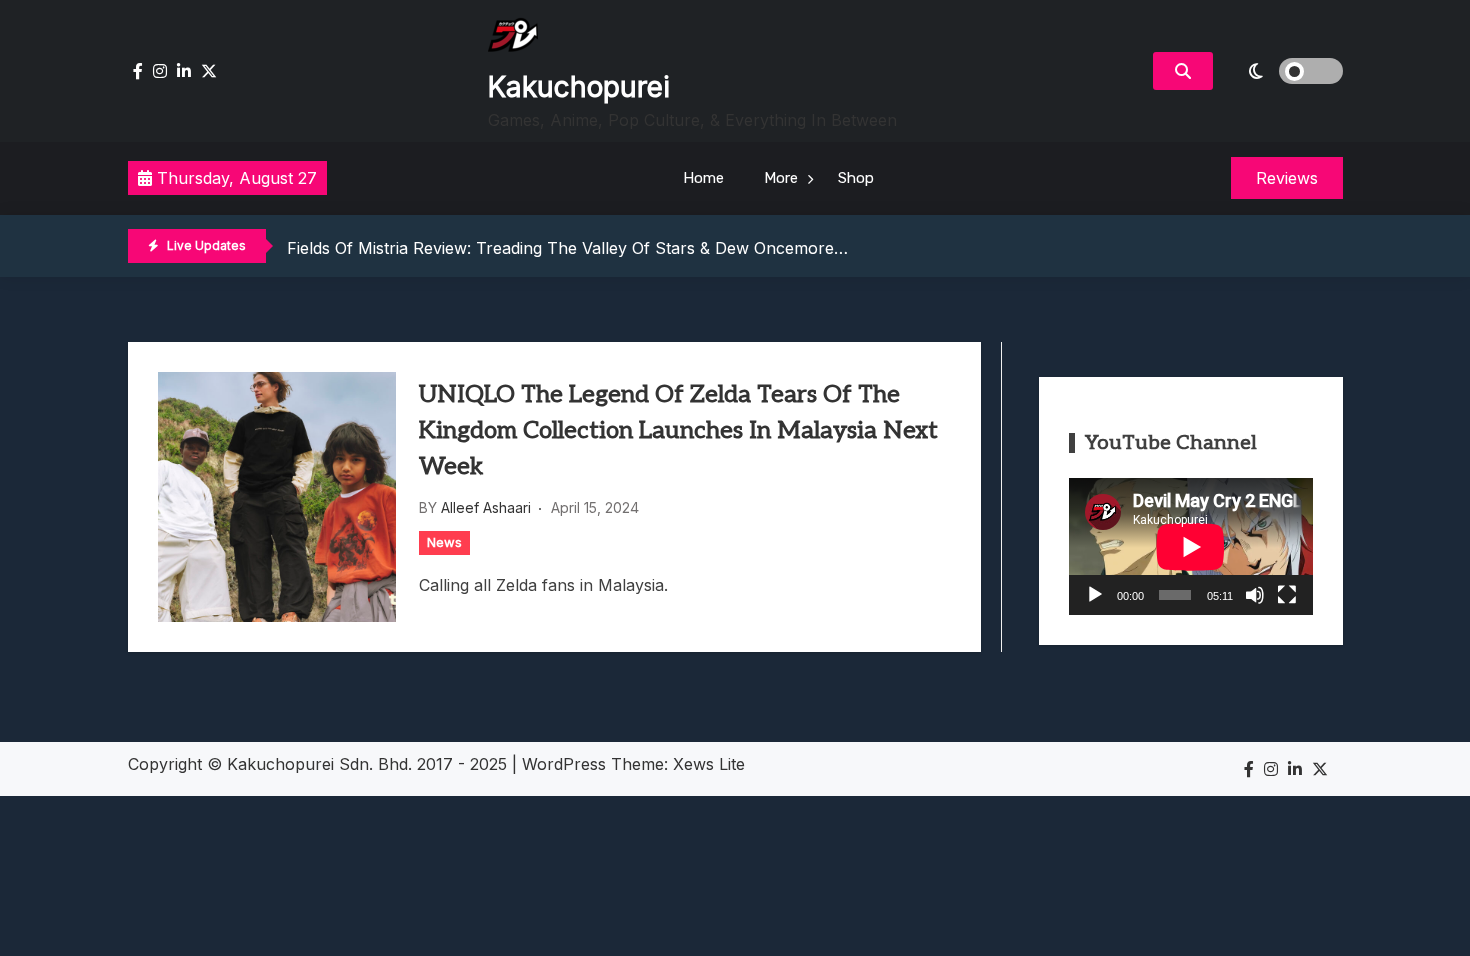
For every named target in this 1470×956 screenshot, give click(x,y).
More (781, 178)
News (444, 542)
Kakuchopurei (579, 87)
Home (703, 178)
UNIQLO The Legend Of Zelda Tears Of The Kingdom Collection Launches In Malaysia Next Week (678, 430)
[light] (1283, 71)
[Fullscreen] (1287, 595)
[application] (1191, 546)
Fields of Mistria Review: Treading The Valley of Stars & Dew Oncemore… (567, 247)
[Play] (1095, 595)
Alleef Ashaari (486, 507)
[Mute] (1255, 595)
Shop (856, 178)
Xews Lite (709, 764)
